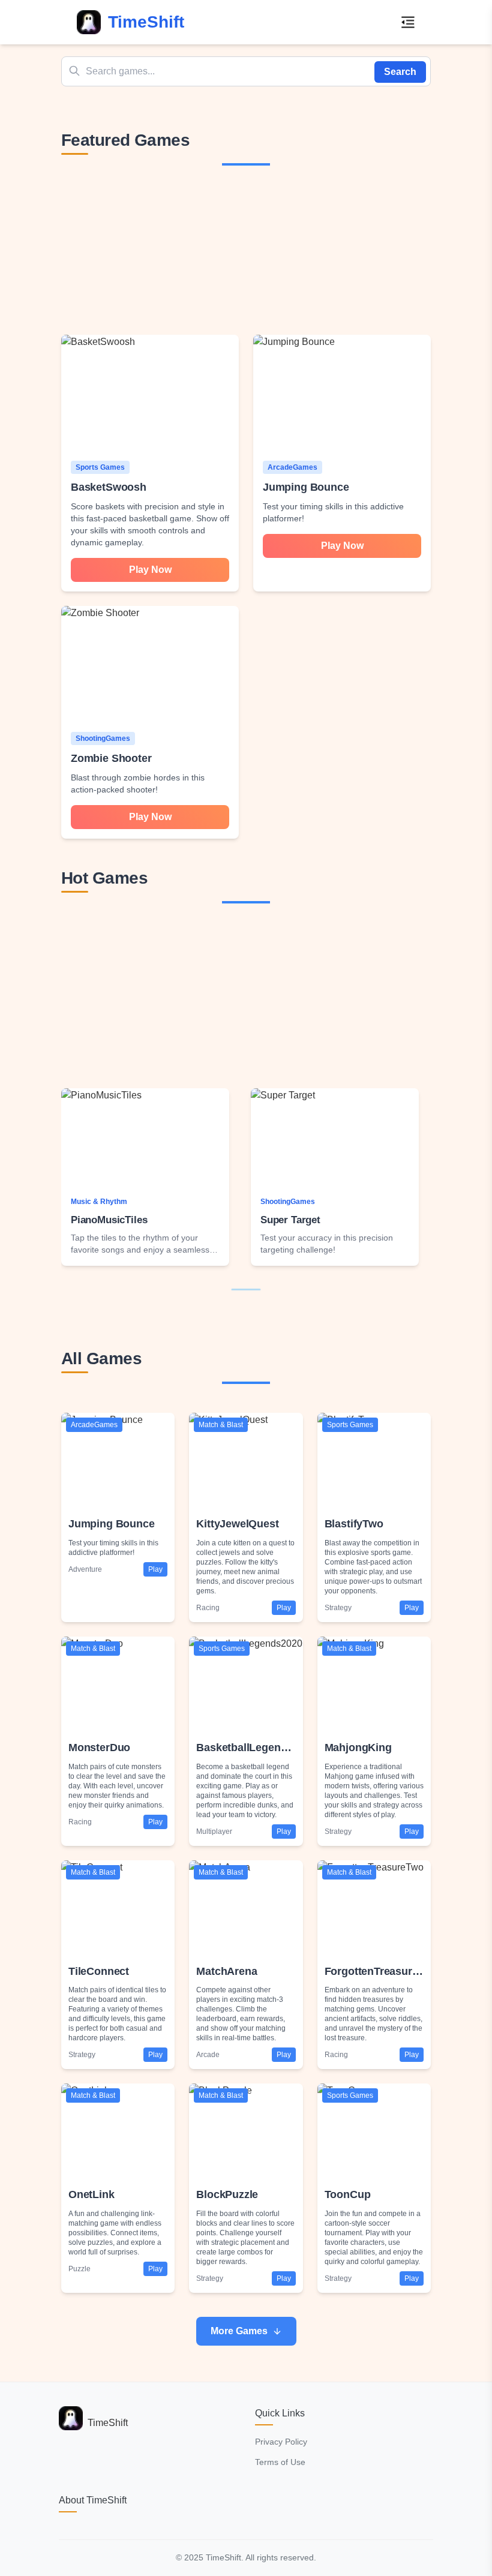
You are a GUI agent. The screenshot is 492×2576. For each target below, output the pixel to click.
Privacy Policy (281, 2442)
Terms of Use (280, 2462)
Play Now (150, 570)
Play (155, 1569)
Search (400, 72)
